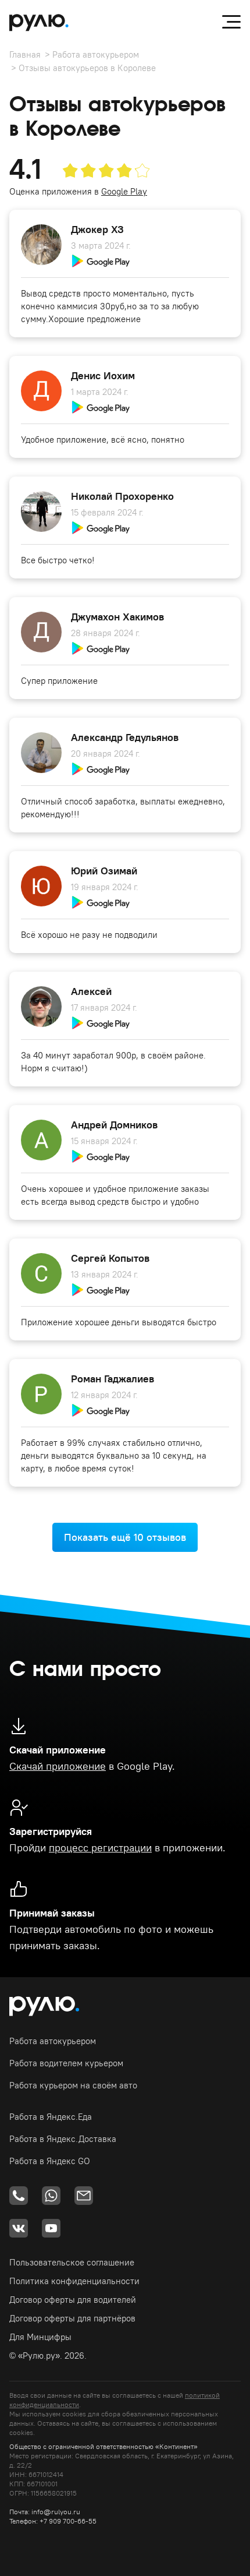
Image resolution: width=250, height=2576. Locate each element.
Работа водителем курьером (66, 2063)
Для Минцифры (40, 2337)
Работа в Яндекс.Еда (51, 2117)
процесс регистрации (100, 1848)
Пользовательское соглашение (72, 2262)
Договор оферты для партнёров (72, 2318)
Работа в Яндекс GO (50, 2161)
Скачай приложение (58, 1766)
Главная (25, 54)
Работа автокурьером (96, 54)
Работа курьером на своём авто (73, 2085)
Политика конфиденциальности (74, 2281)
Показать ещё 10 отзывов (125, 1537)
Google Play (124, 191)
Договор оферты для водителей (73, 2300)
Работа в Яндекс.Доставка (63, 2139)
